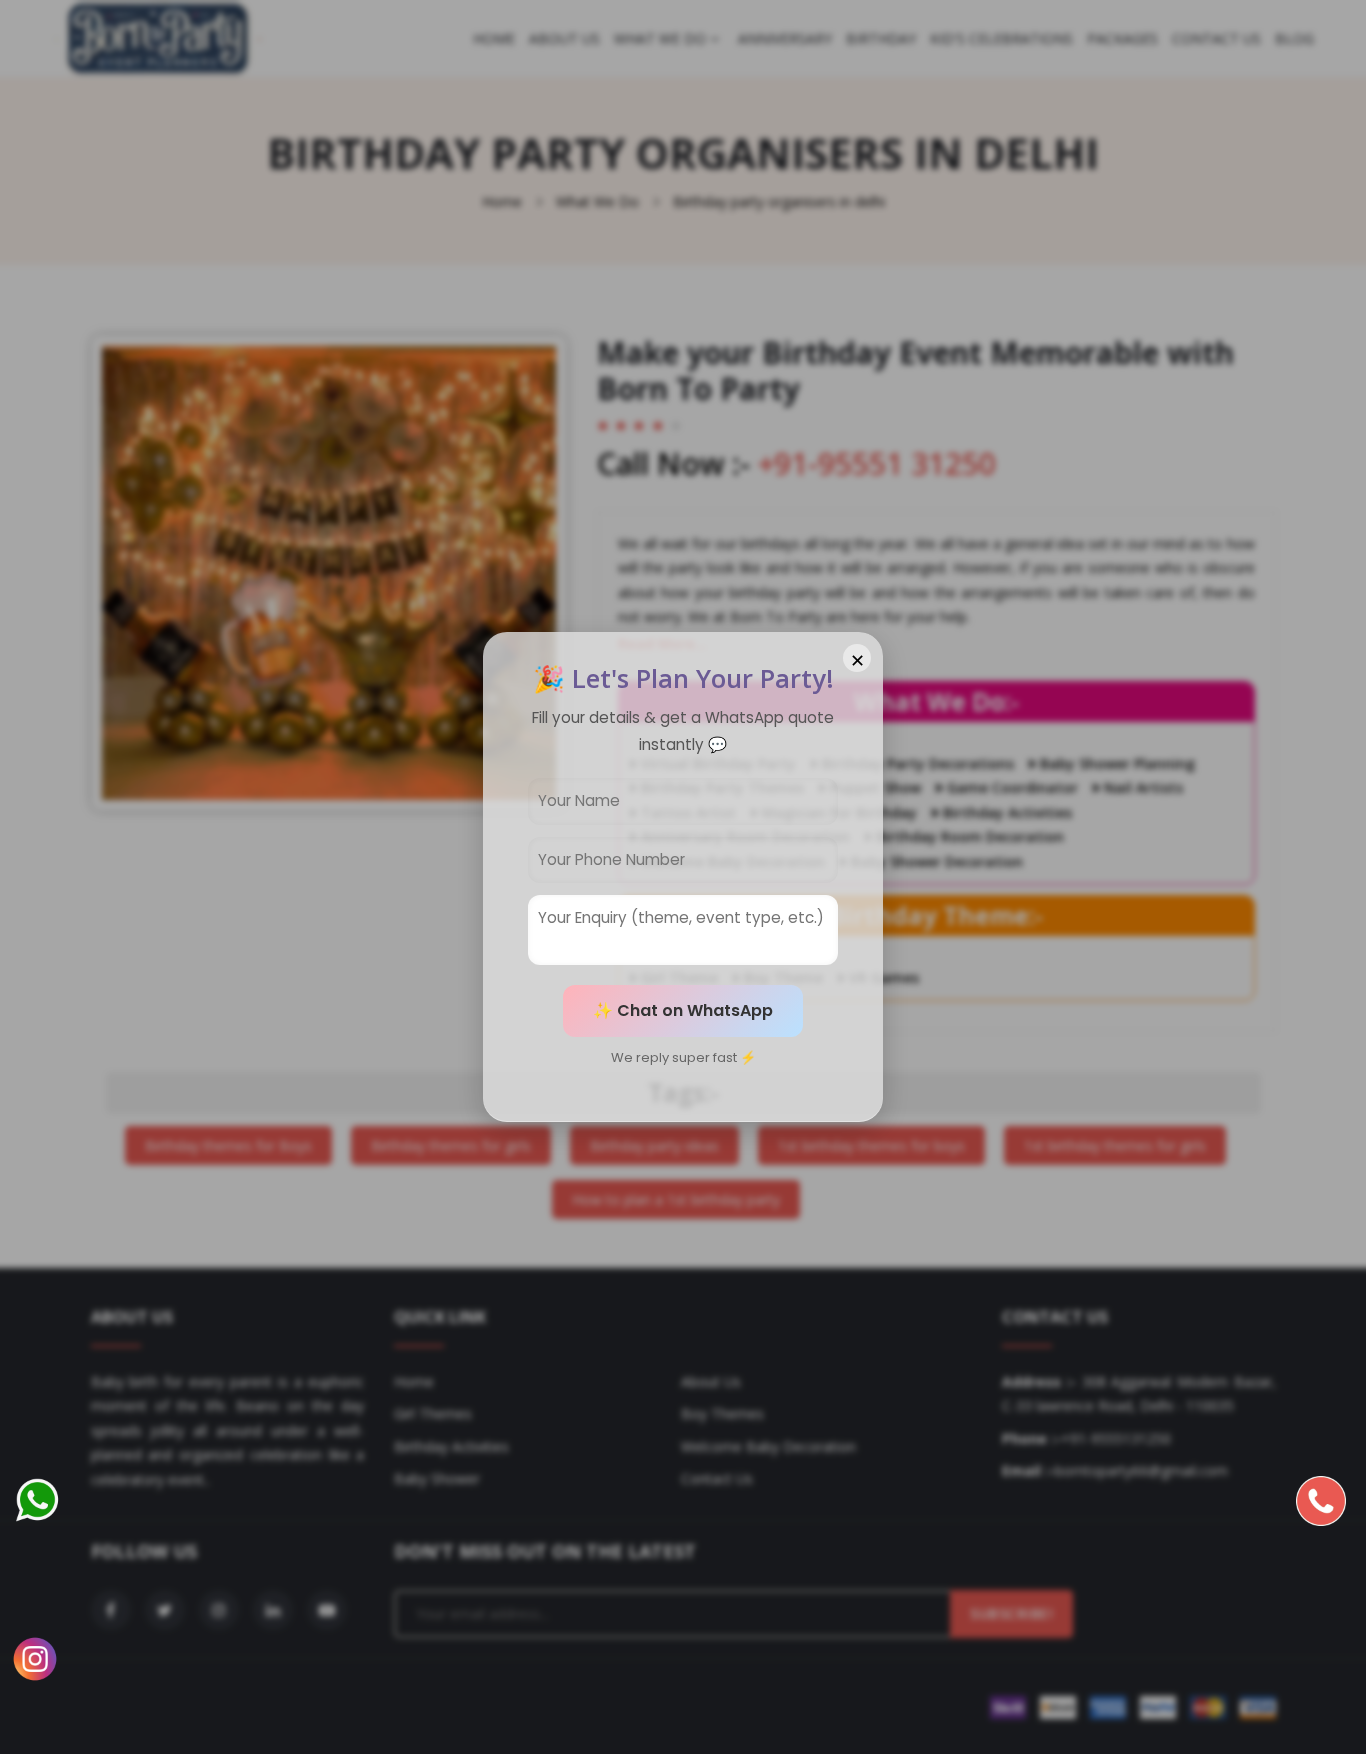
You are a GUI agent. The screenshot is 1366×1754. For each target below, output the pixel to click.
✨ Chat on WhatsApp (683, 1010)
